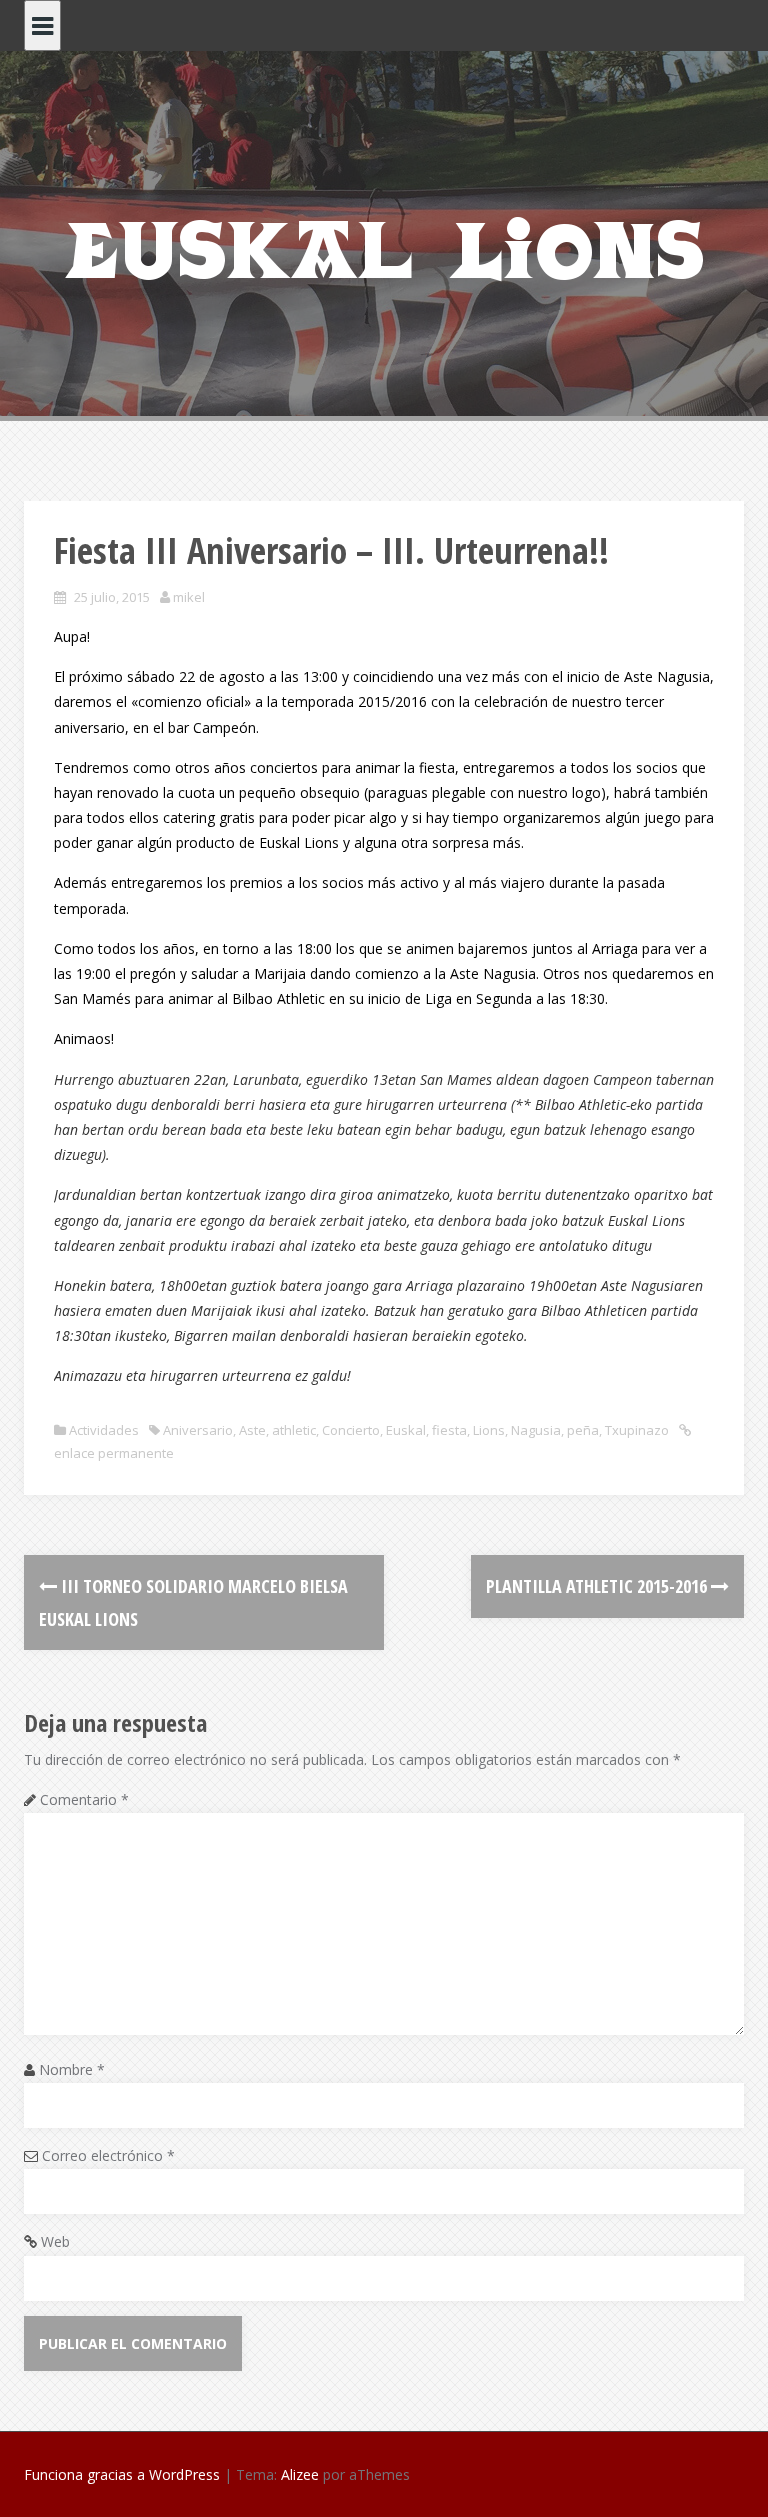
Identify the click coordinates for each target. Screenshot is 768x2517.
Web (55, 2241)
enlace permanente (114, 1453)
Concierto (351, 1430)
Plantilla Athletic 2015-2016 (598, 1586)
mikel (189, 597)
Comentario (84, 1799)
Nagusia (536, 1430)
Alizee (300, 2474)
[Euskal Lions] (384, 246)
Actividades (104, 1430)
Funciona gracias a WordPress (122, 2474)
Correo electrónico (108, 2155)
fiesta (449, 1430)
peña (583, 1430)
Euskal (406, 1430)
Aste (252, 1430)
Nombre (72, 2069)
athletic (294, 1430)
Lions (489, 1430)
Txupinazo (637, 1430)
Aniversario (198, 1430)
